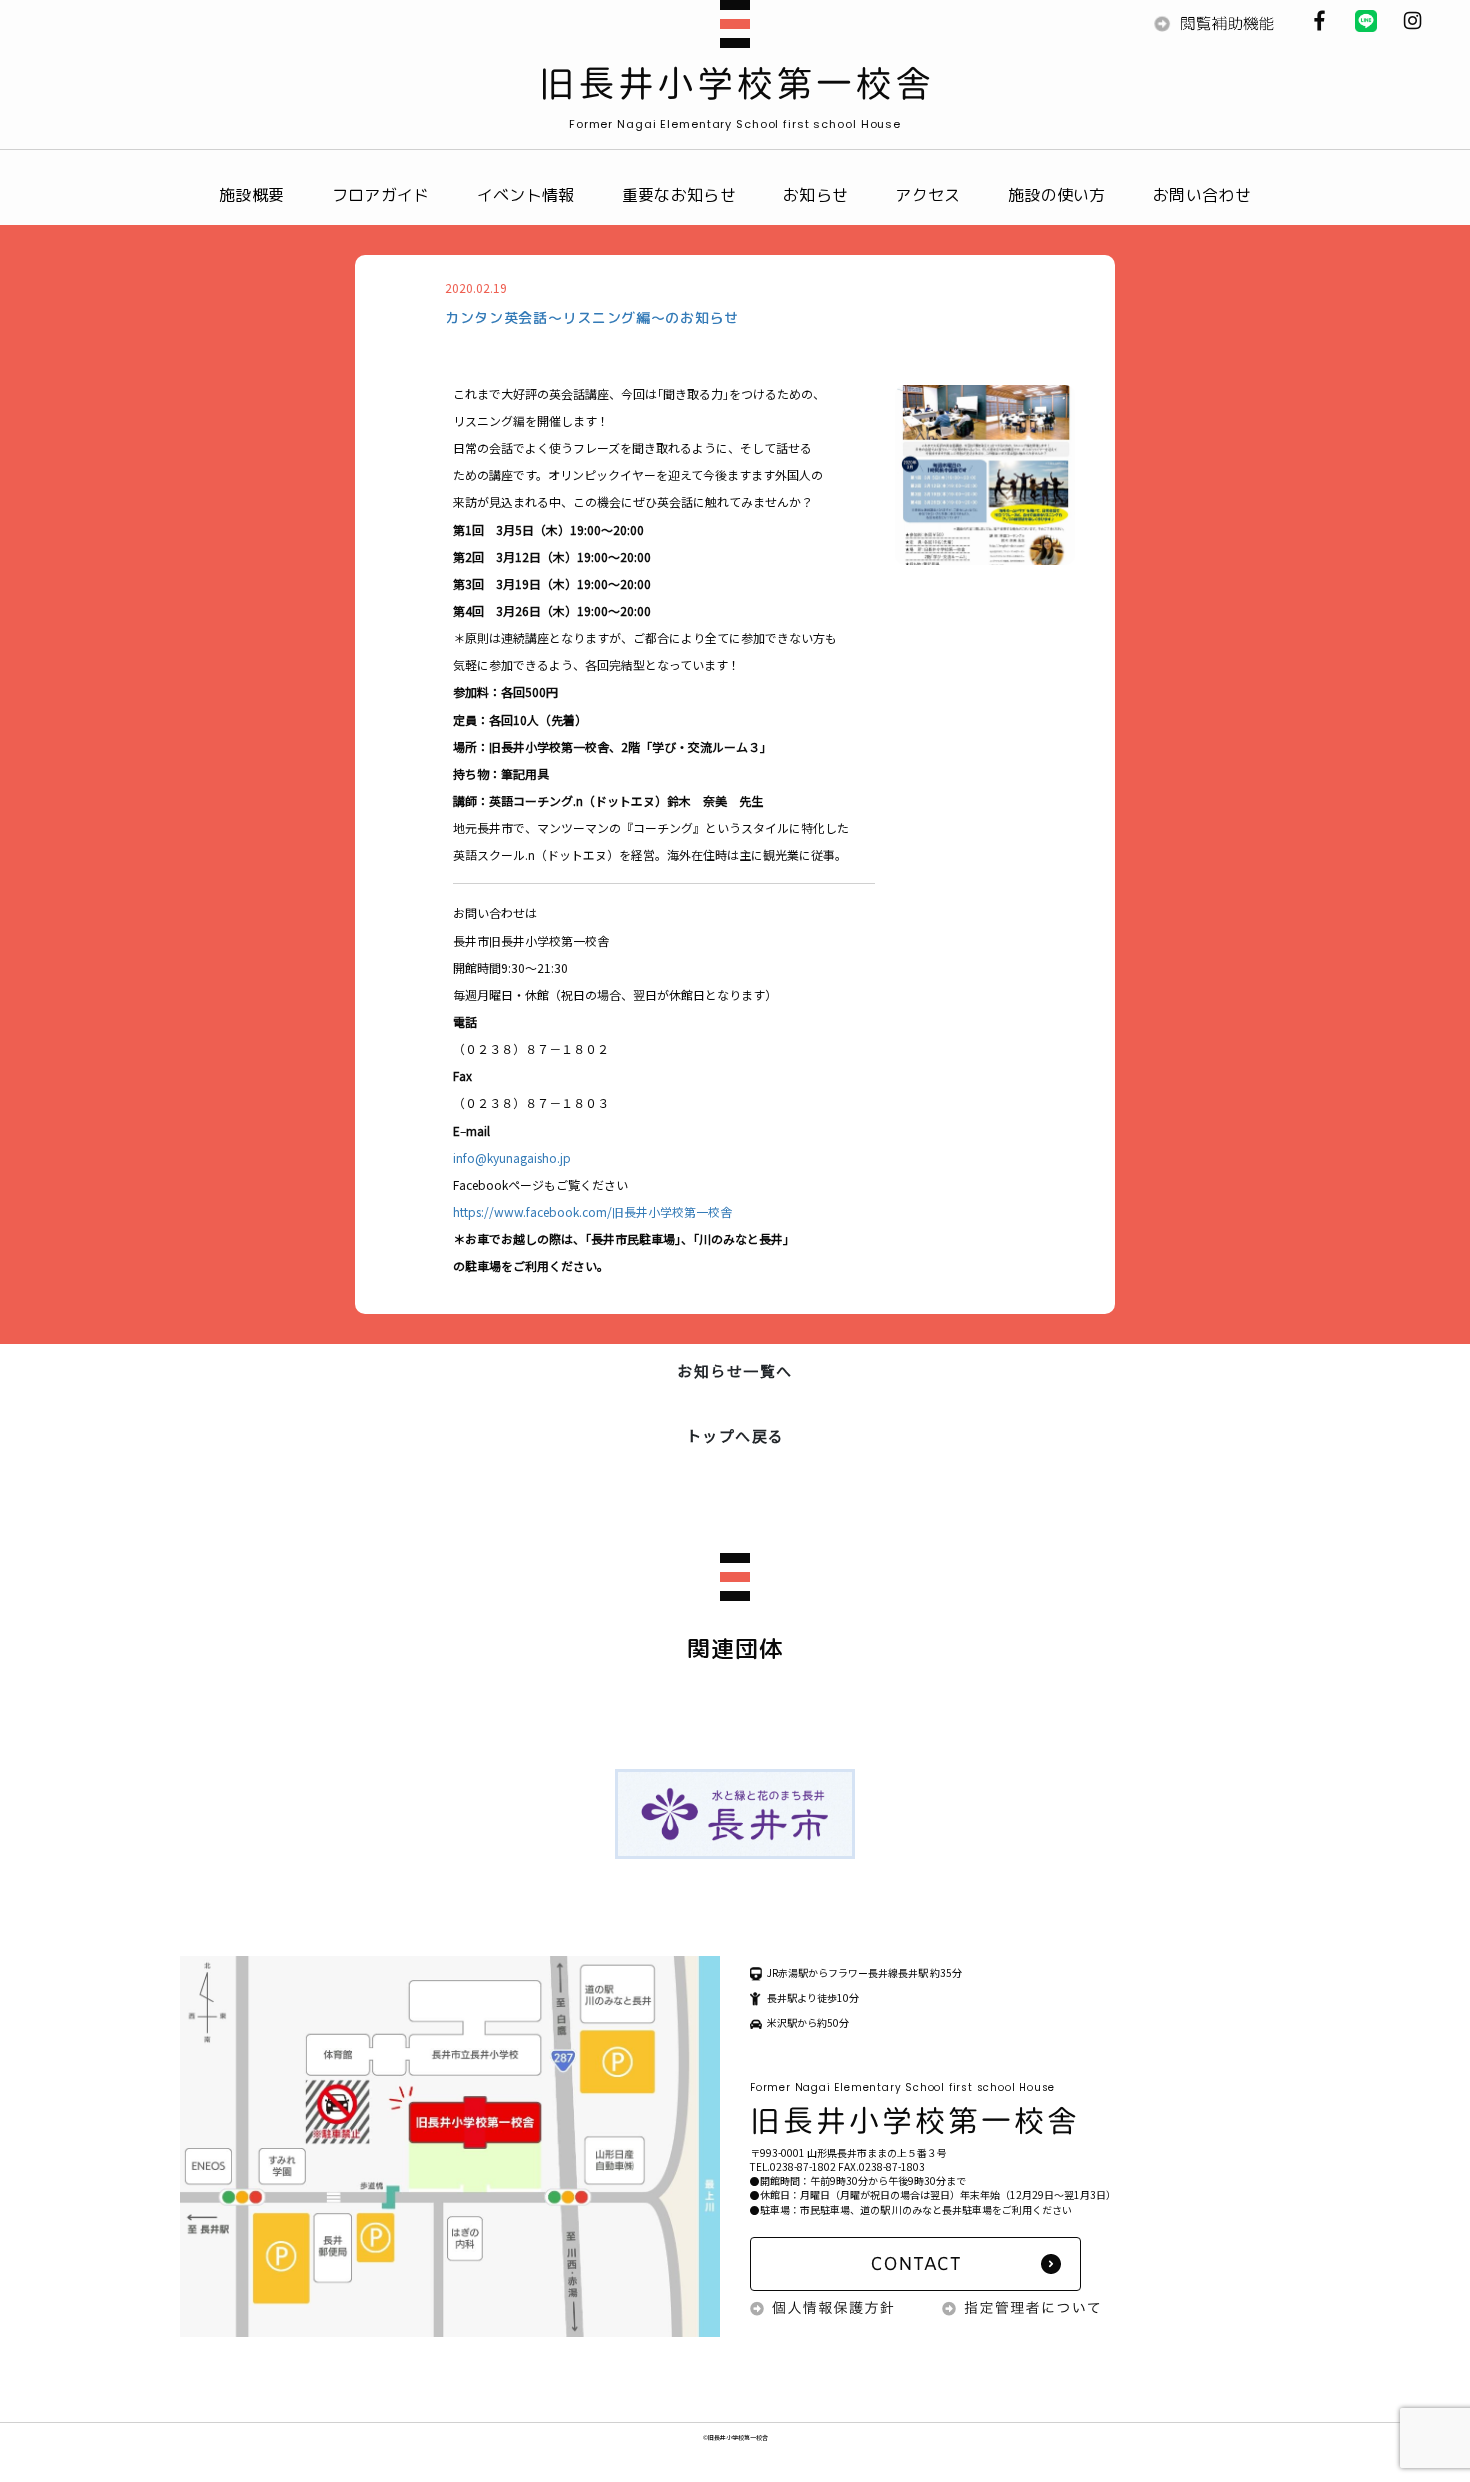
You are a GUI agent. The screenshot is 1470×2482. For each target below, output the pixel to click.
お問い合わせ (1202, 195)
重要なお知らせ (679, 195)
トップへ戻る (735, 1435)
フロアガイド (381, 195)
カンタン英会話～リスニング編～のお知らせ (592, 317)
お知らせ (815, 195)
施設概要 (251, 195)
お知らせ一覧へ (735, 1370)
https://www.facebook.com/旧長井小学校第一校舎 (592, 1211)
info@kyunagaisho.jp (512, 1157)
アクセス (927, 195)
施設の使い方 (1057, 195)
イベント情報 (526, 195)
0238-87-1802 (803, 2166)
